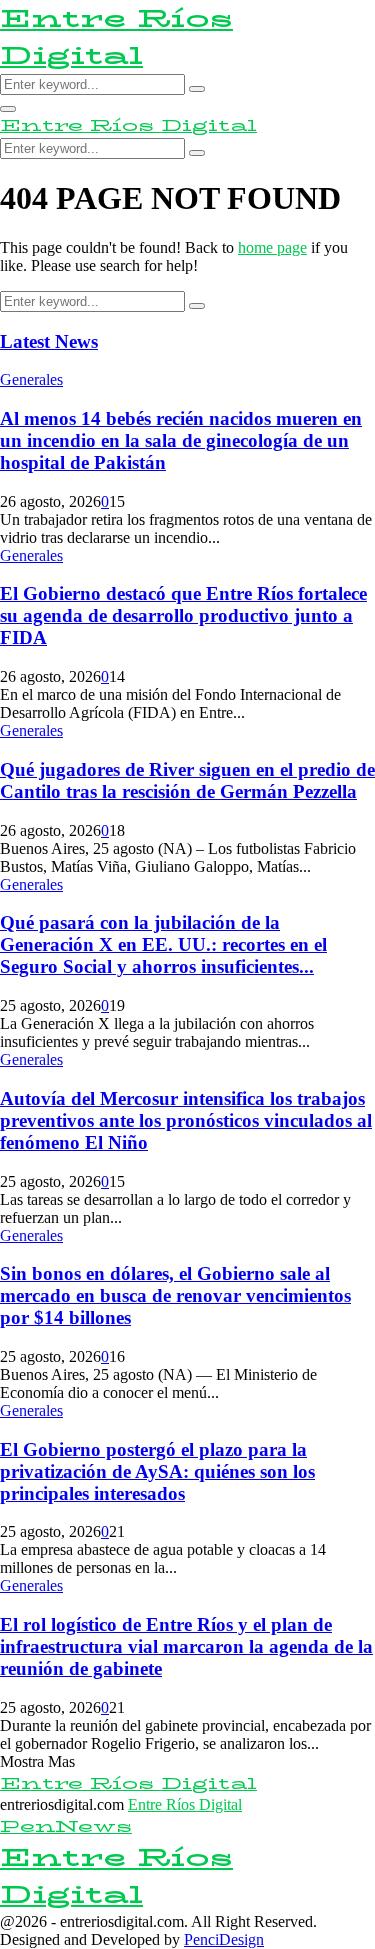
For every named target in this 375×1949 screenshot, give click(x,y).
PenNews (66, 1826)
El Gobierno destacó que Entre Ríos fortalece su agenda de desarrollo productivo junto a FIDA (183, 615)
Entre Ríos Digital (116, 37)
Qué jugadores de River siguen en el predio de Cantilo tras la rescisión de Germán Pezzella (187, 780)
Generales (31, 379)
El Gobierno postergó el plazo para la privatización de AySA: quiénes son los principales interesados (157, 1471)
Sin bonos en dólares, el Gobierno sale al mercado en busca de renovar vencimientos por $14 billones (175, 1295)
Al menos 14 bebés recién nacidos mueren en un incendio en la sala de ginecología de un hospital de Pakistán (181, 440)
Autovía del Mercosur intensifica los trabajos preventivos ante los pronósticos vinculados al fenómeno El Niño (186, 1120)
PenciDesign (224, 1939)
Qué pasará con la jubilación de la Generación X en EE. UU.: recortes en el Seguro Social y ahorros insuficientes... (163, 944)
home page (272, 247)
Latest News (49, 341)
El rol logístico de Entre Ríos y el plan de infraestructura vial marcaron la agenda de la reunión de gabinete (186, 1646)
